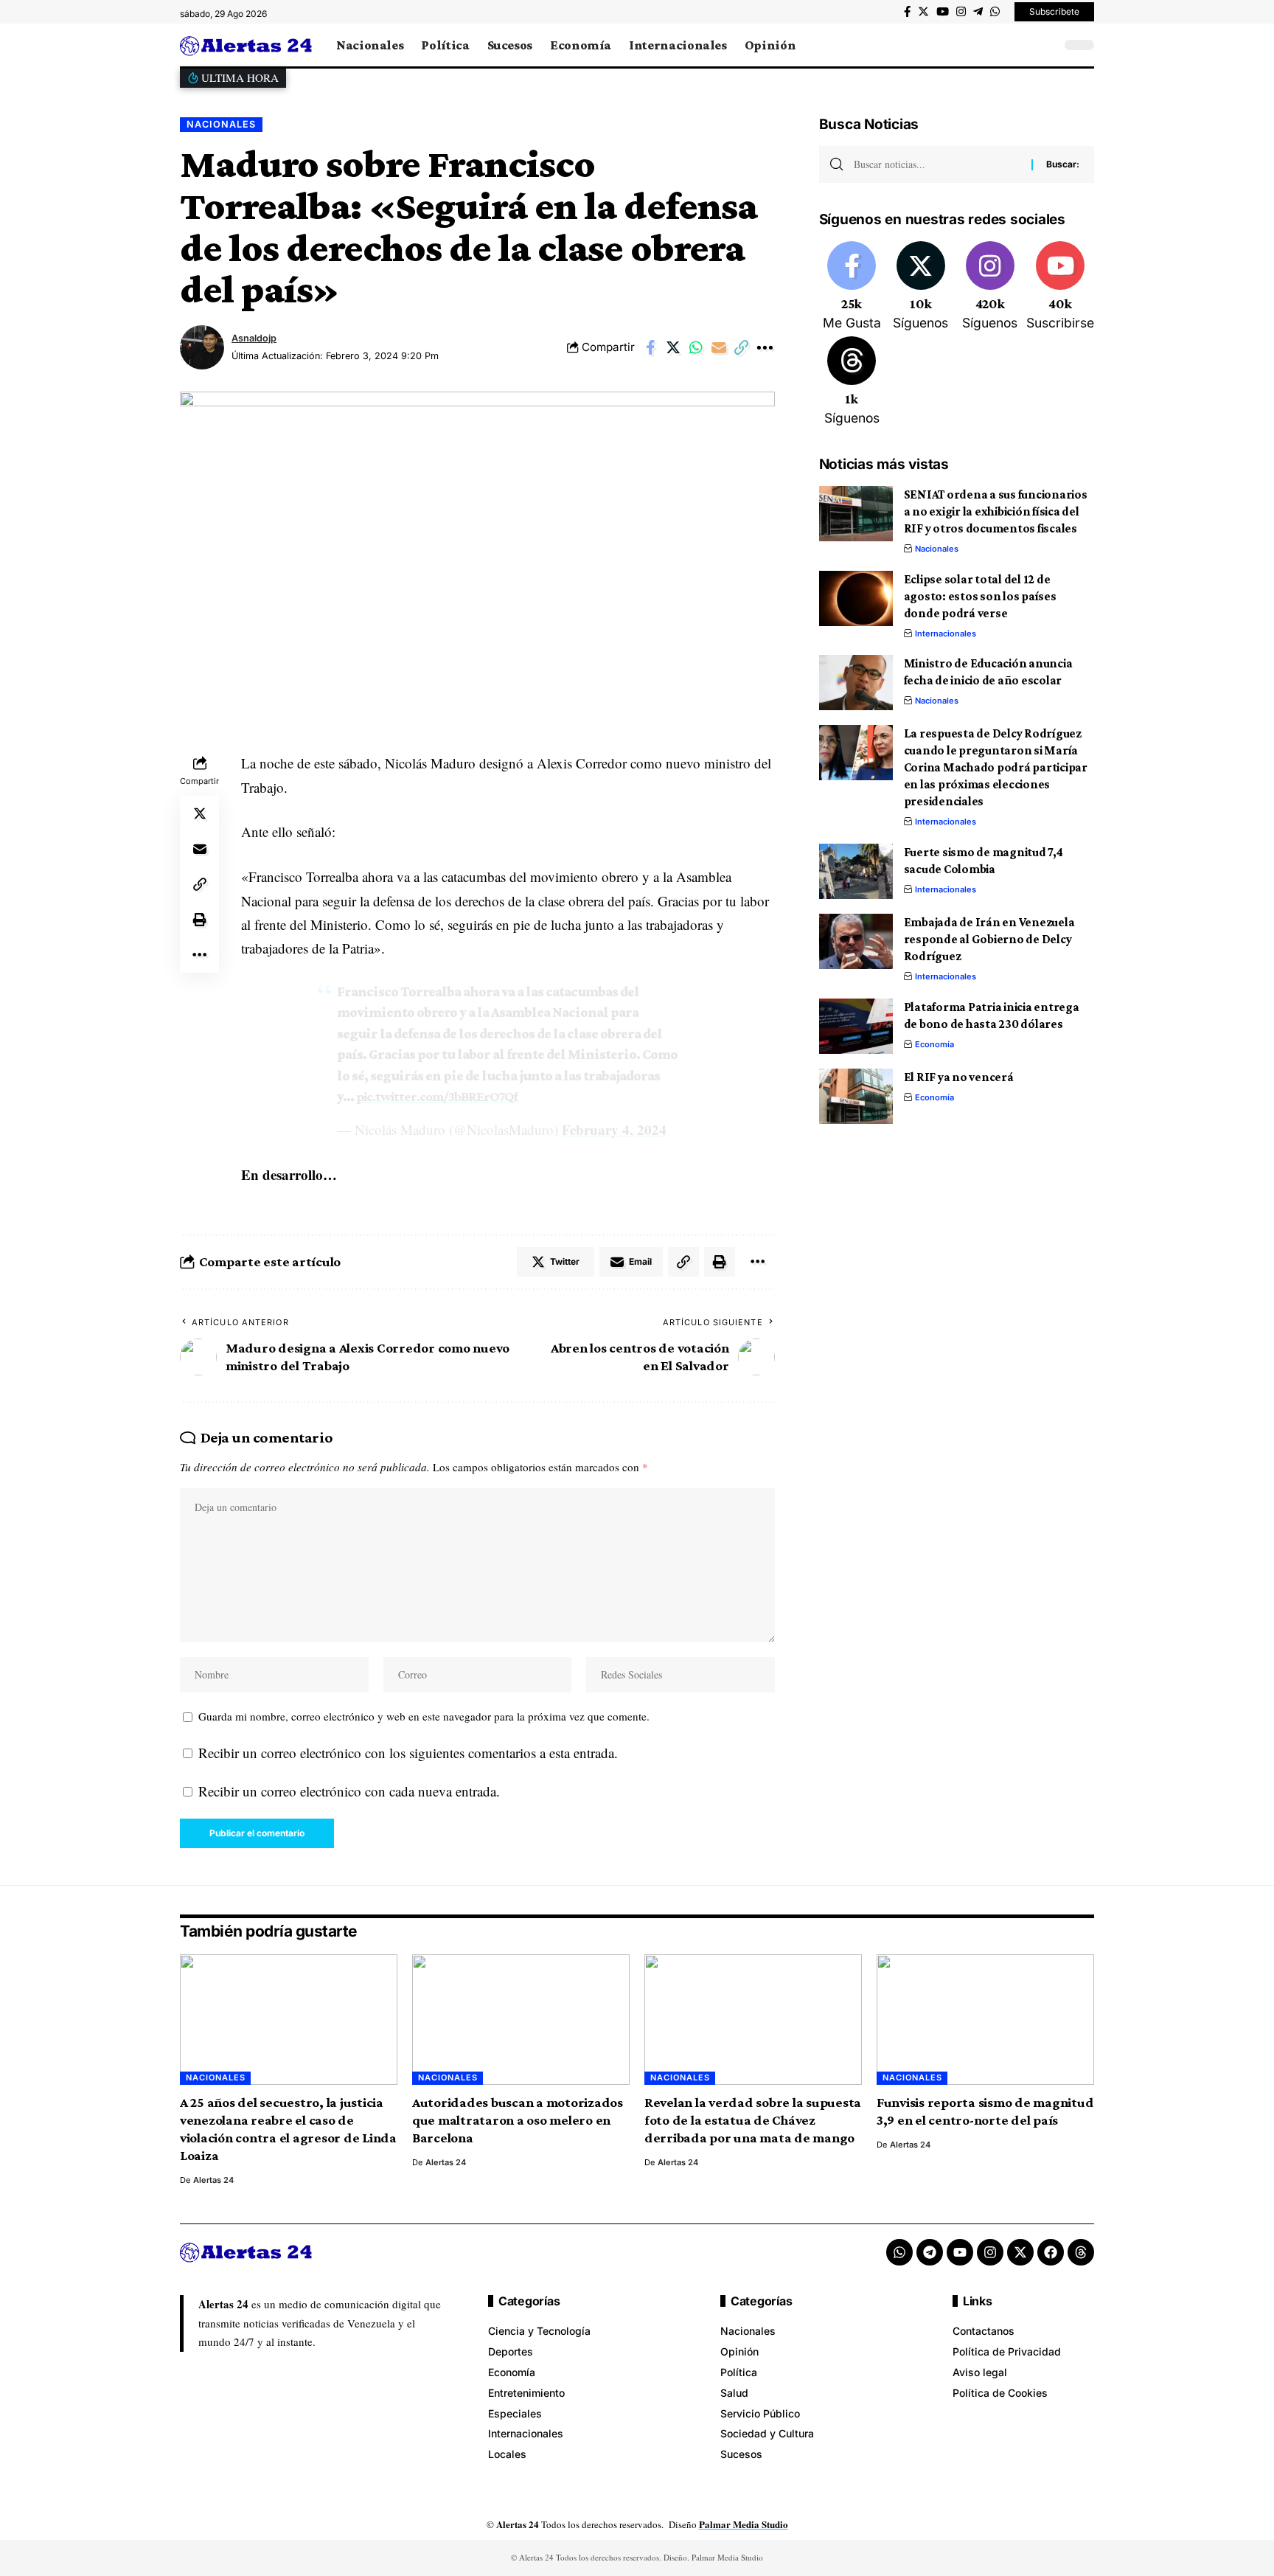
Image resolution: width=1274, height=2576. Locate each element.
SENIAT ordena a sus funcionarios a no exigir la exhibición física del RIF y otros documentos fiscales (996, 511)
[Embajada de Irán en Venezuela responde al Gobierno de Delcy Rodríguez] (856, 941)
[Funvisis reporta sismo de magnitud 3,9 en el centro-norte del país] (985, 2020)
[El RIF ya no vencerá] (856, 1096)
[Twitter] (923, 12)
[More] (765, 347)
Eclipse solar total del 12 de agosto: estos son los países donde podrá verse (980, 596)
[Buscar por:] (937, 164)
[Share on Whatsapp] (696, 347)
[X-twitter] (1020, 2252)
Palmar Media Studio (744, 2524)
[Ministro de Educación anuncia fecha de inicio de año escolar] (856, 683)
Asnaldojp (254, 338)
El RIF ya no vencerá (959, 1077)
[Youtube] (1060, 287)
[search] (1046, 45)
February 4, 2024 (614, 1129)
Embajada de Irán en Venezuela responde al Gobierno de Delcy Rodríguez (989, 939)
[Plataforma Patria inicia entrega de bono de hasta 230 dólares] (856, 1026)
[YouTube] (943, 12)
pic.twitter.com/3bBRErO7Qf (437, 1096)
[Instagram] (961, 12)
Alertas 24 (213, 2180)
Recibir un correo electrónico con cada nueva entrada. (349, 1791)
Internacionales (946, 633)
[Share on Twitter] (673, 347)
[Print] (200, 920)
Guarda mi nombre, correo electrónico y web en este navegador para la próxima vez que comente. (424, 1716)
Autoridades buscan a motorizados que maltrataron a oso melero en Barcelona (518, 2120)
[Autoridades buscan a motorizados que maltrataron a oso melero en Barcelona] (521, 2020)
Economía (934, 1044)
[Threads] (852, 382)
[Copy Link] (742, 347)
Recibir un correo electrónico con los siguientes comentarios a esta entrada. (408, 1753)
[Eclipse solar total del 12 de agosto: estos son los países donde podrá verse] (856, 598)
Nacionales (221, 124)
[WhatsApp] (995, 12)
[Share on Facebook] (650, 347)
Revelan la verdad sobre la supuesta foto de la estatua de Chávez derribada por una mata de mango (753, 2120)
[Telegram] (978, 12)
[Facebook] (907, 12)
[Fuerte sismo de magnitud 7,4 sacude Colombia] (856, 871)
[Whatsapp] (899, 2252)
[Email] (719, 347)
